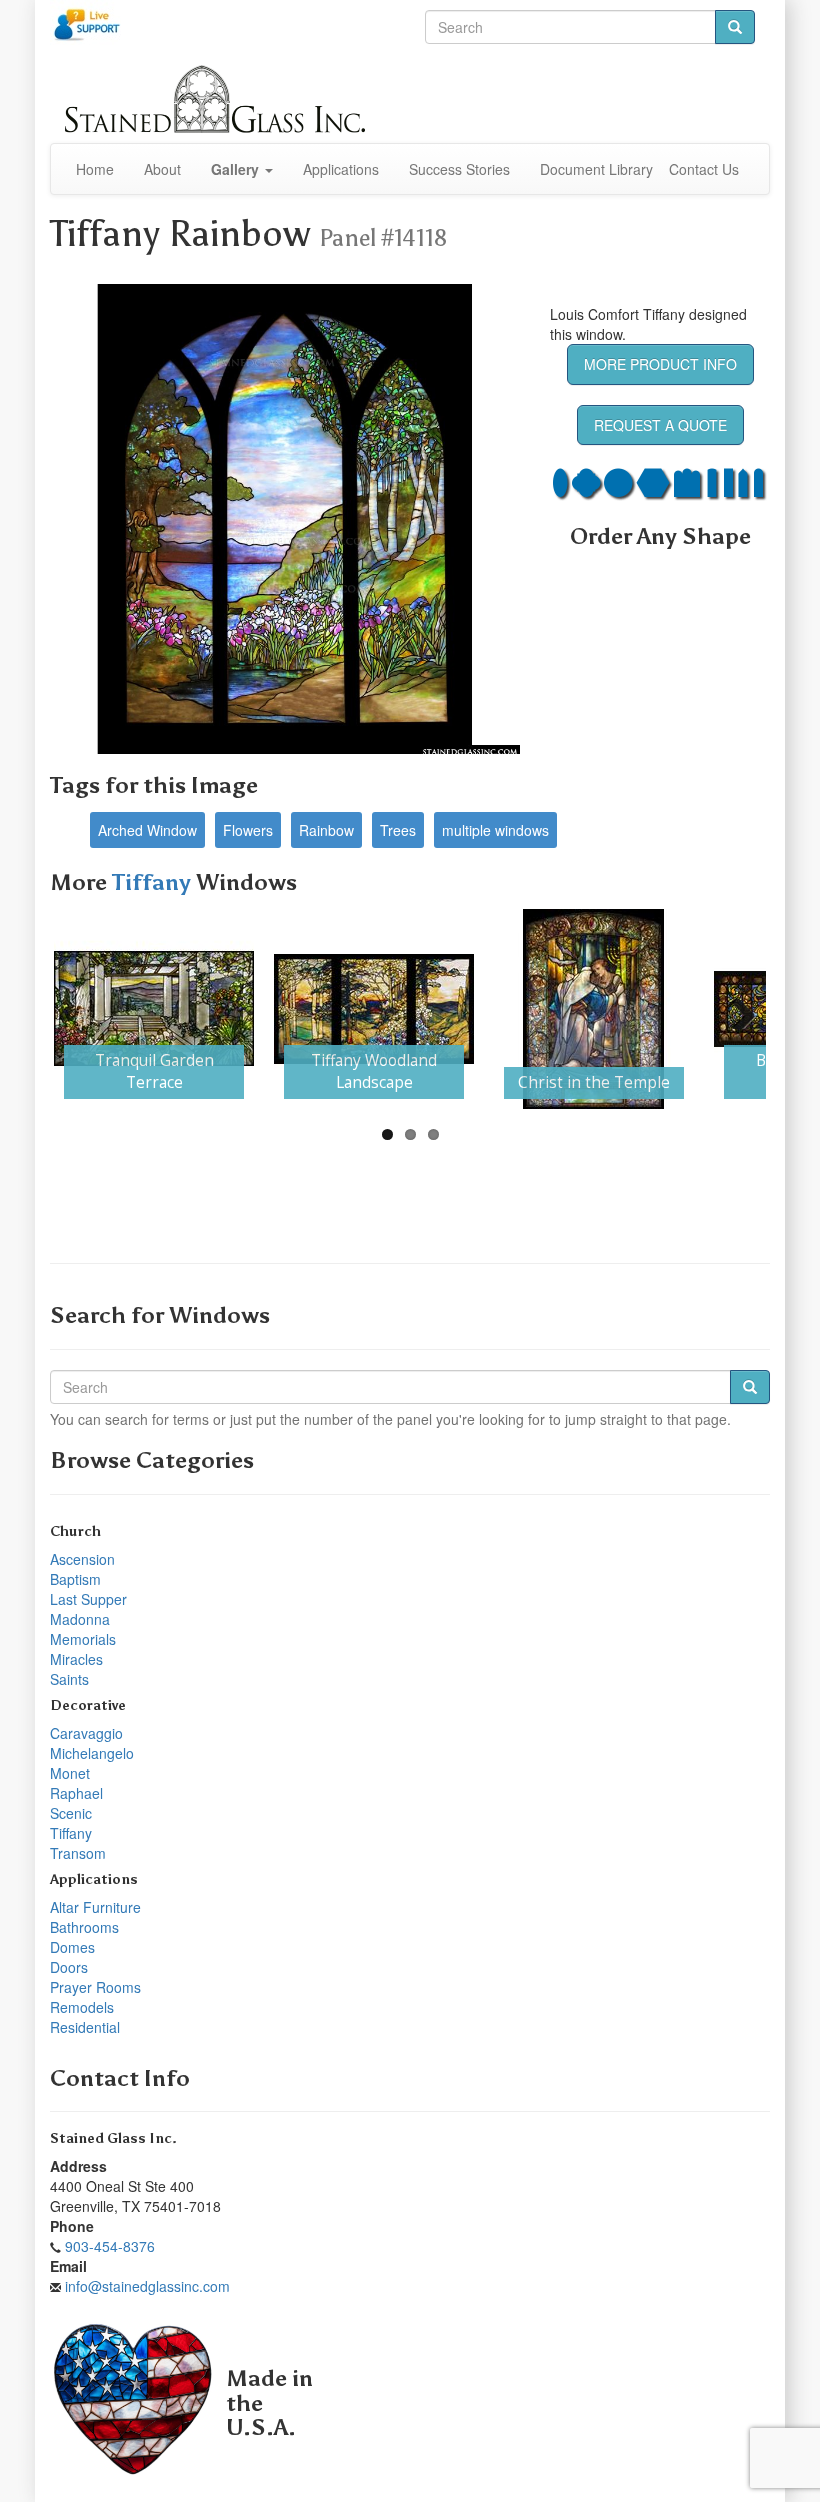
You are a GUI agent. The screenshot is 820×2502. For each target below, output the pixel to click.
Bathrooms (84, 1927)
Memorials (83, 1639)
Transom (78, 1853)
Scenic (71, 1813)
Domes (72, 1947)
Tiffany (154, 882)
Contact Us (704, 169)
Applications (341, 169)
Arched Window (147, 830)
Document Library (596, 169)
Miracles (76, 1659)
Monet (70, 1773)
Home (95, 169)
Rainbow (326, 830)
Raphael (76, 1793)
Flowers (248, 830)
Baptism (75, 1579)
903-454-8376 (110, 2246)
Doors (69, 1967)
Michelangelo (92, 1753)
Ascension (82, 1559)
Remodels (82, 2007)
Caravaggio (86, 1733)
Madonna (80, 1619)
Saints (69, 1679)
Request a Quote (660, 425)
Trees (398, 830)
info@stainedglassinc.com (147, 2286)
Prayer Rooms (95, 1987)
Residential (85, 2027)
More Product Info (660, 364)
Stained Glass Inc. (113, 2138)
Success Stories (459, 169)
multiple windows (495, 830)
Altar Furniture (95, 1907)
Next (736, 1009)
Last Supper (88, 1599)
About (162, 169)
